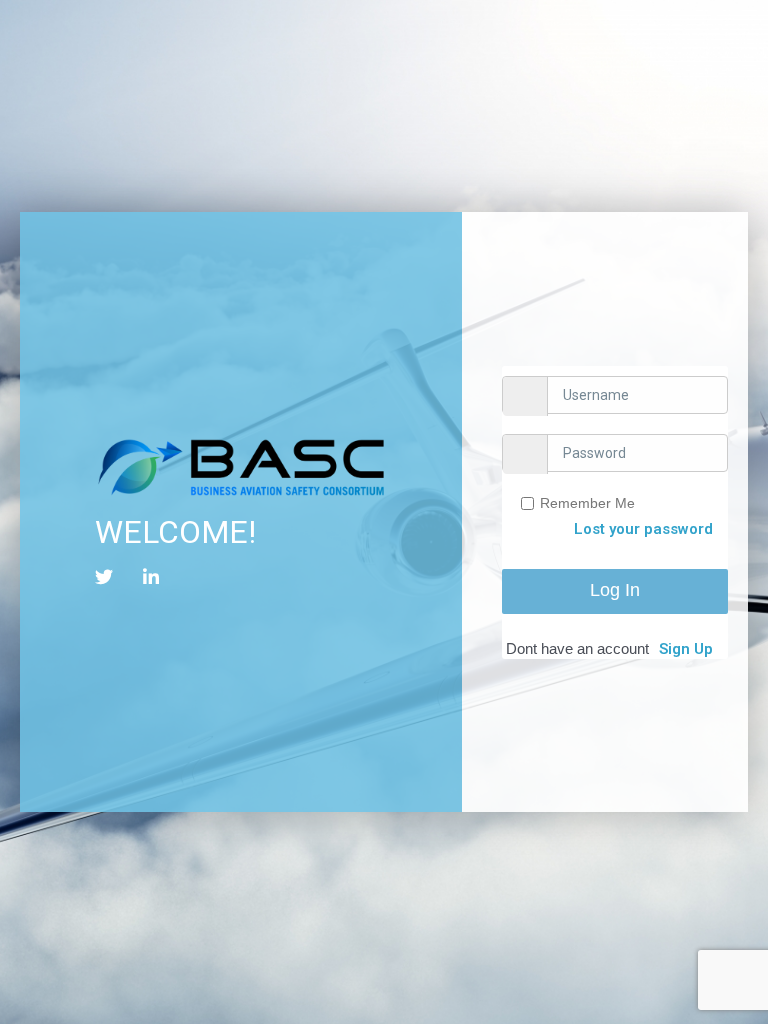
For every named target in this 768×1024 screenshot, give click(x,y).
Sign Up (686, 649)
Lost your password (643, 529)
